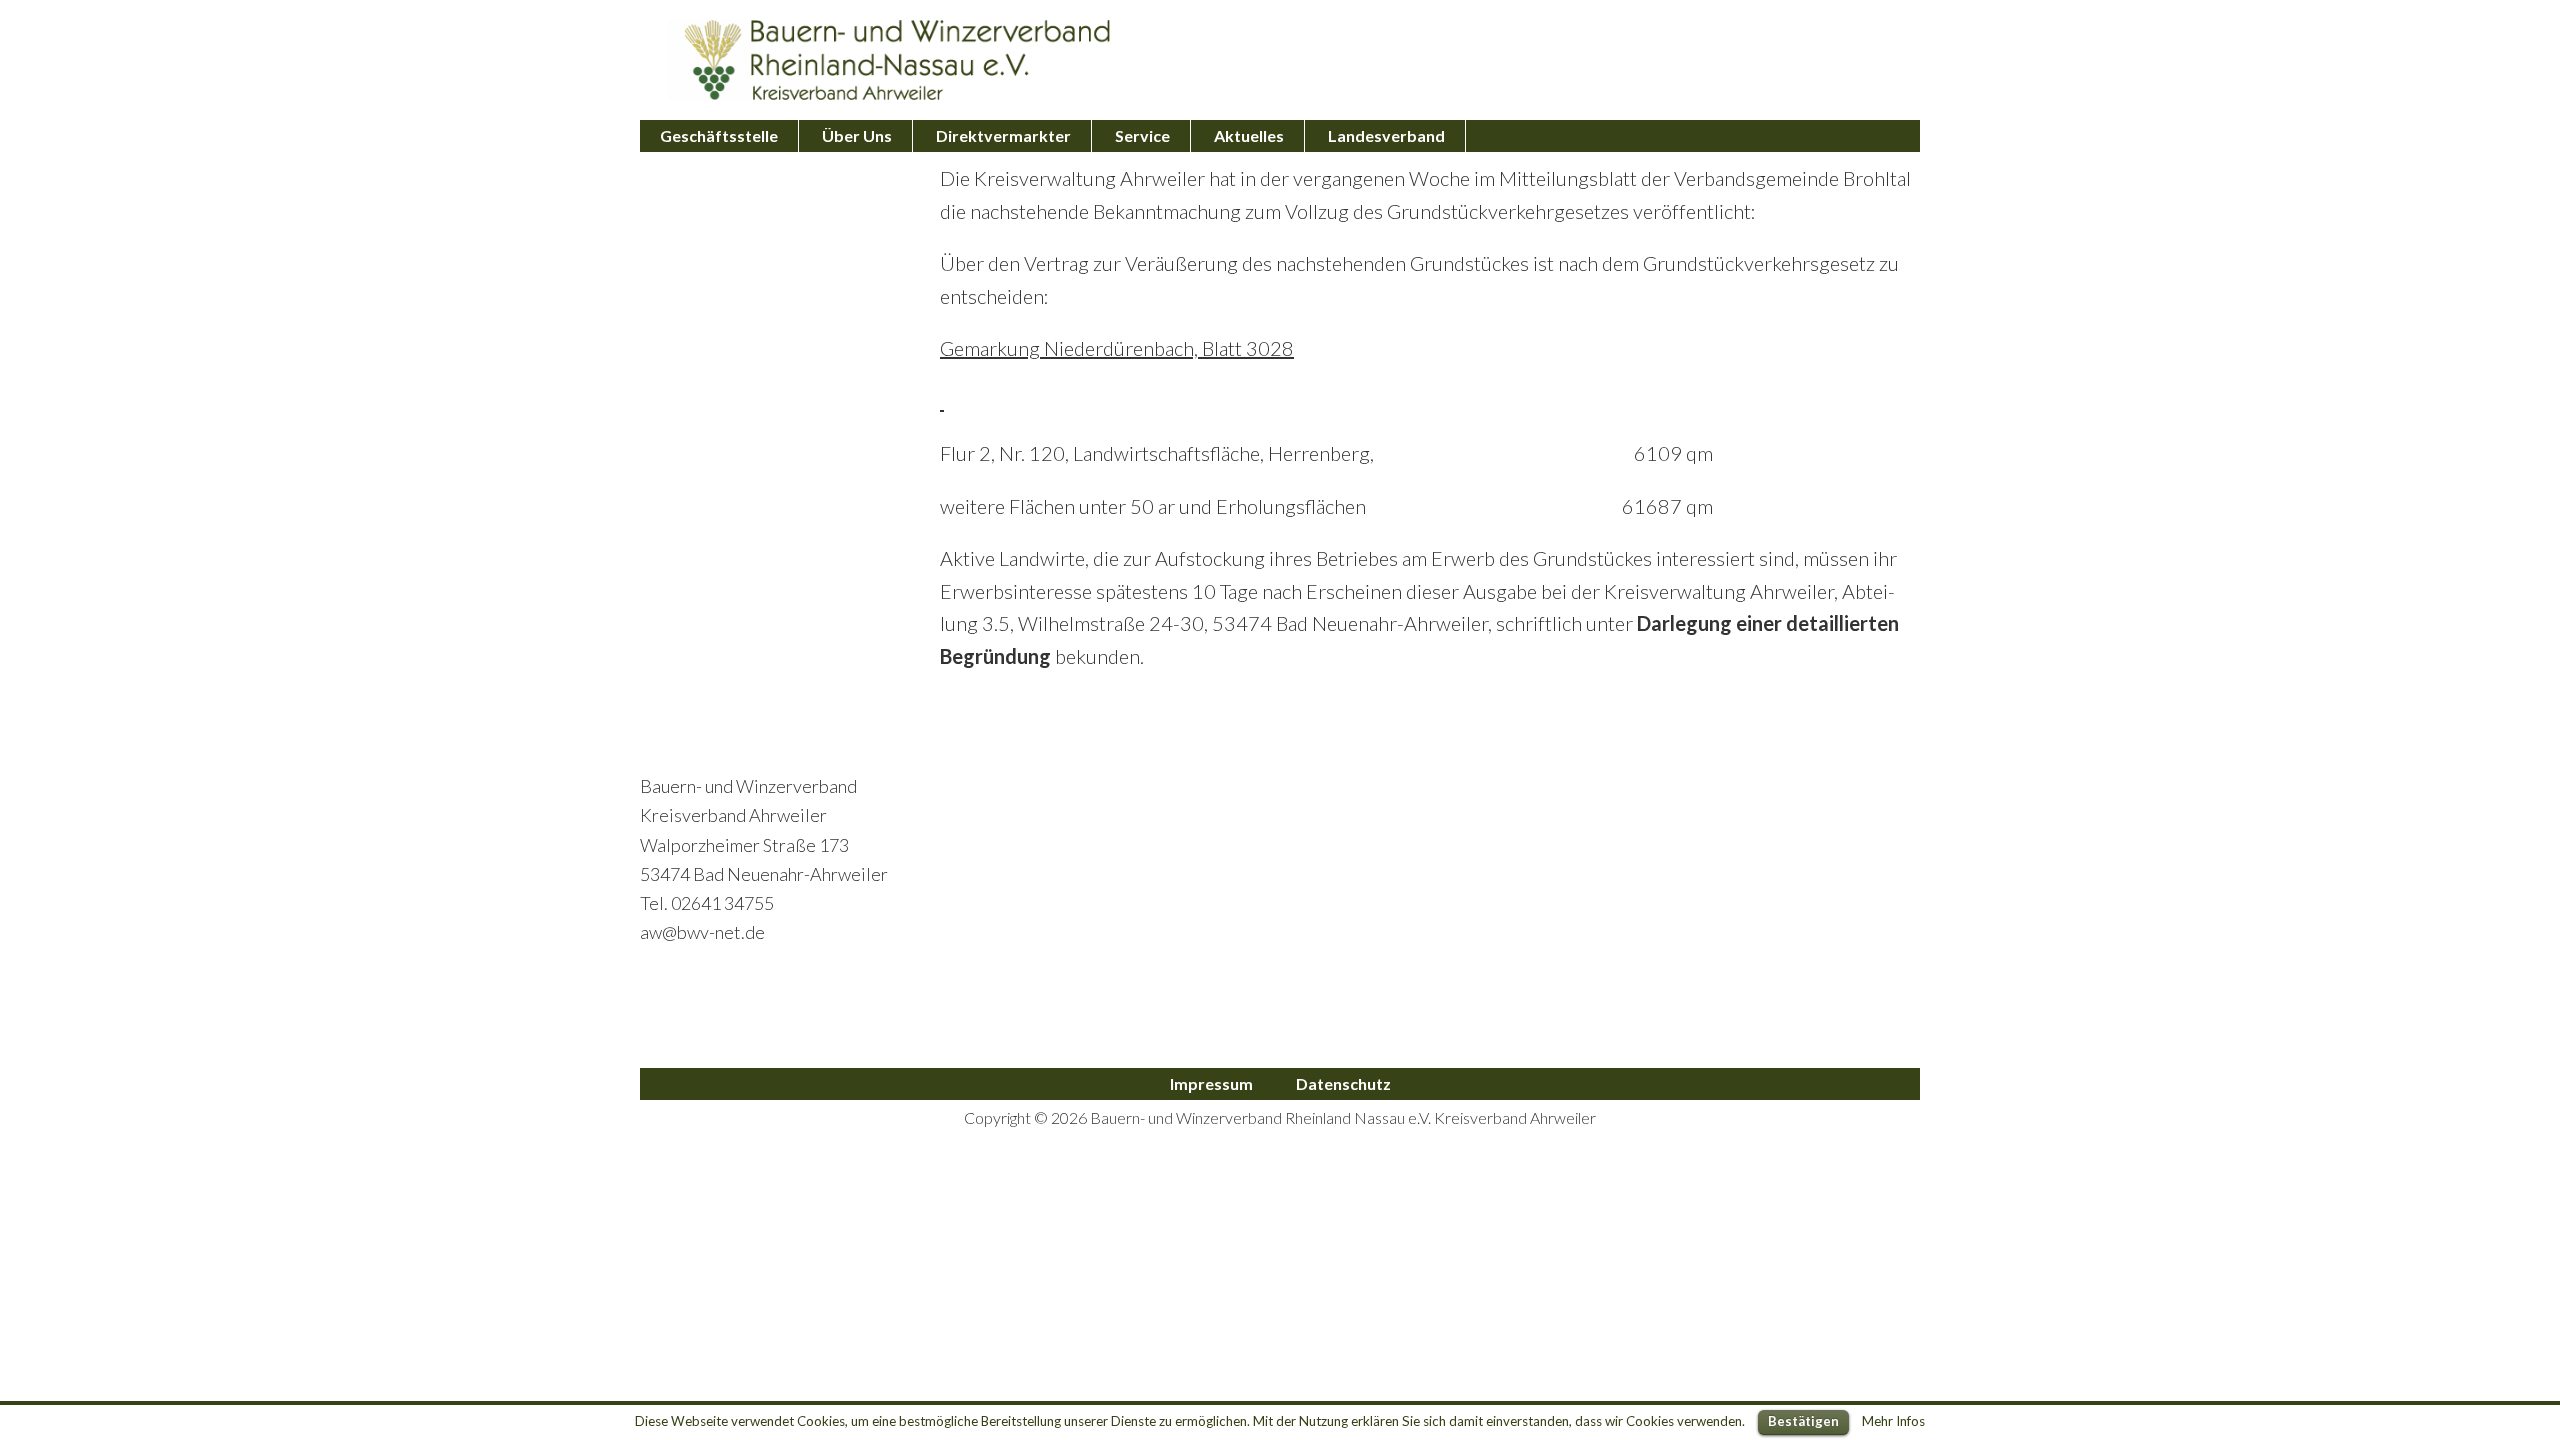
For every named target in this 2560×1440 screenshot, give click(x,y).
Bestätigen (1803, 1421)
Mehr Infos (1893, 1421)
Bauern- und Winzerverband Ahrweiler (890, 60)
